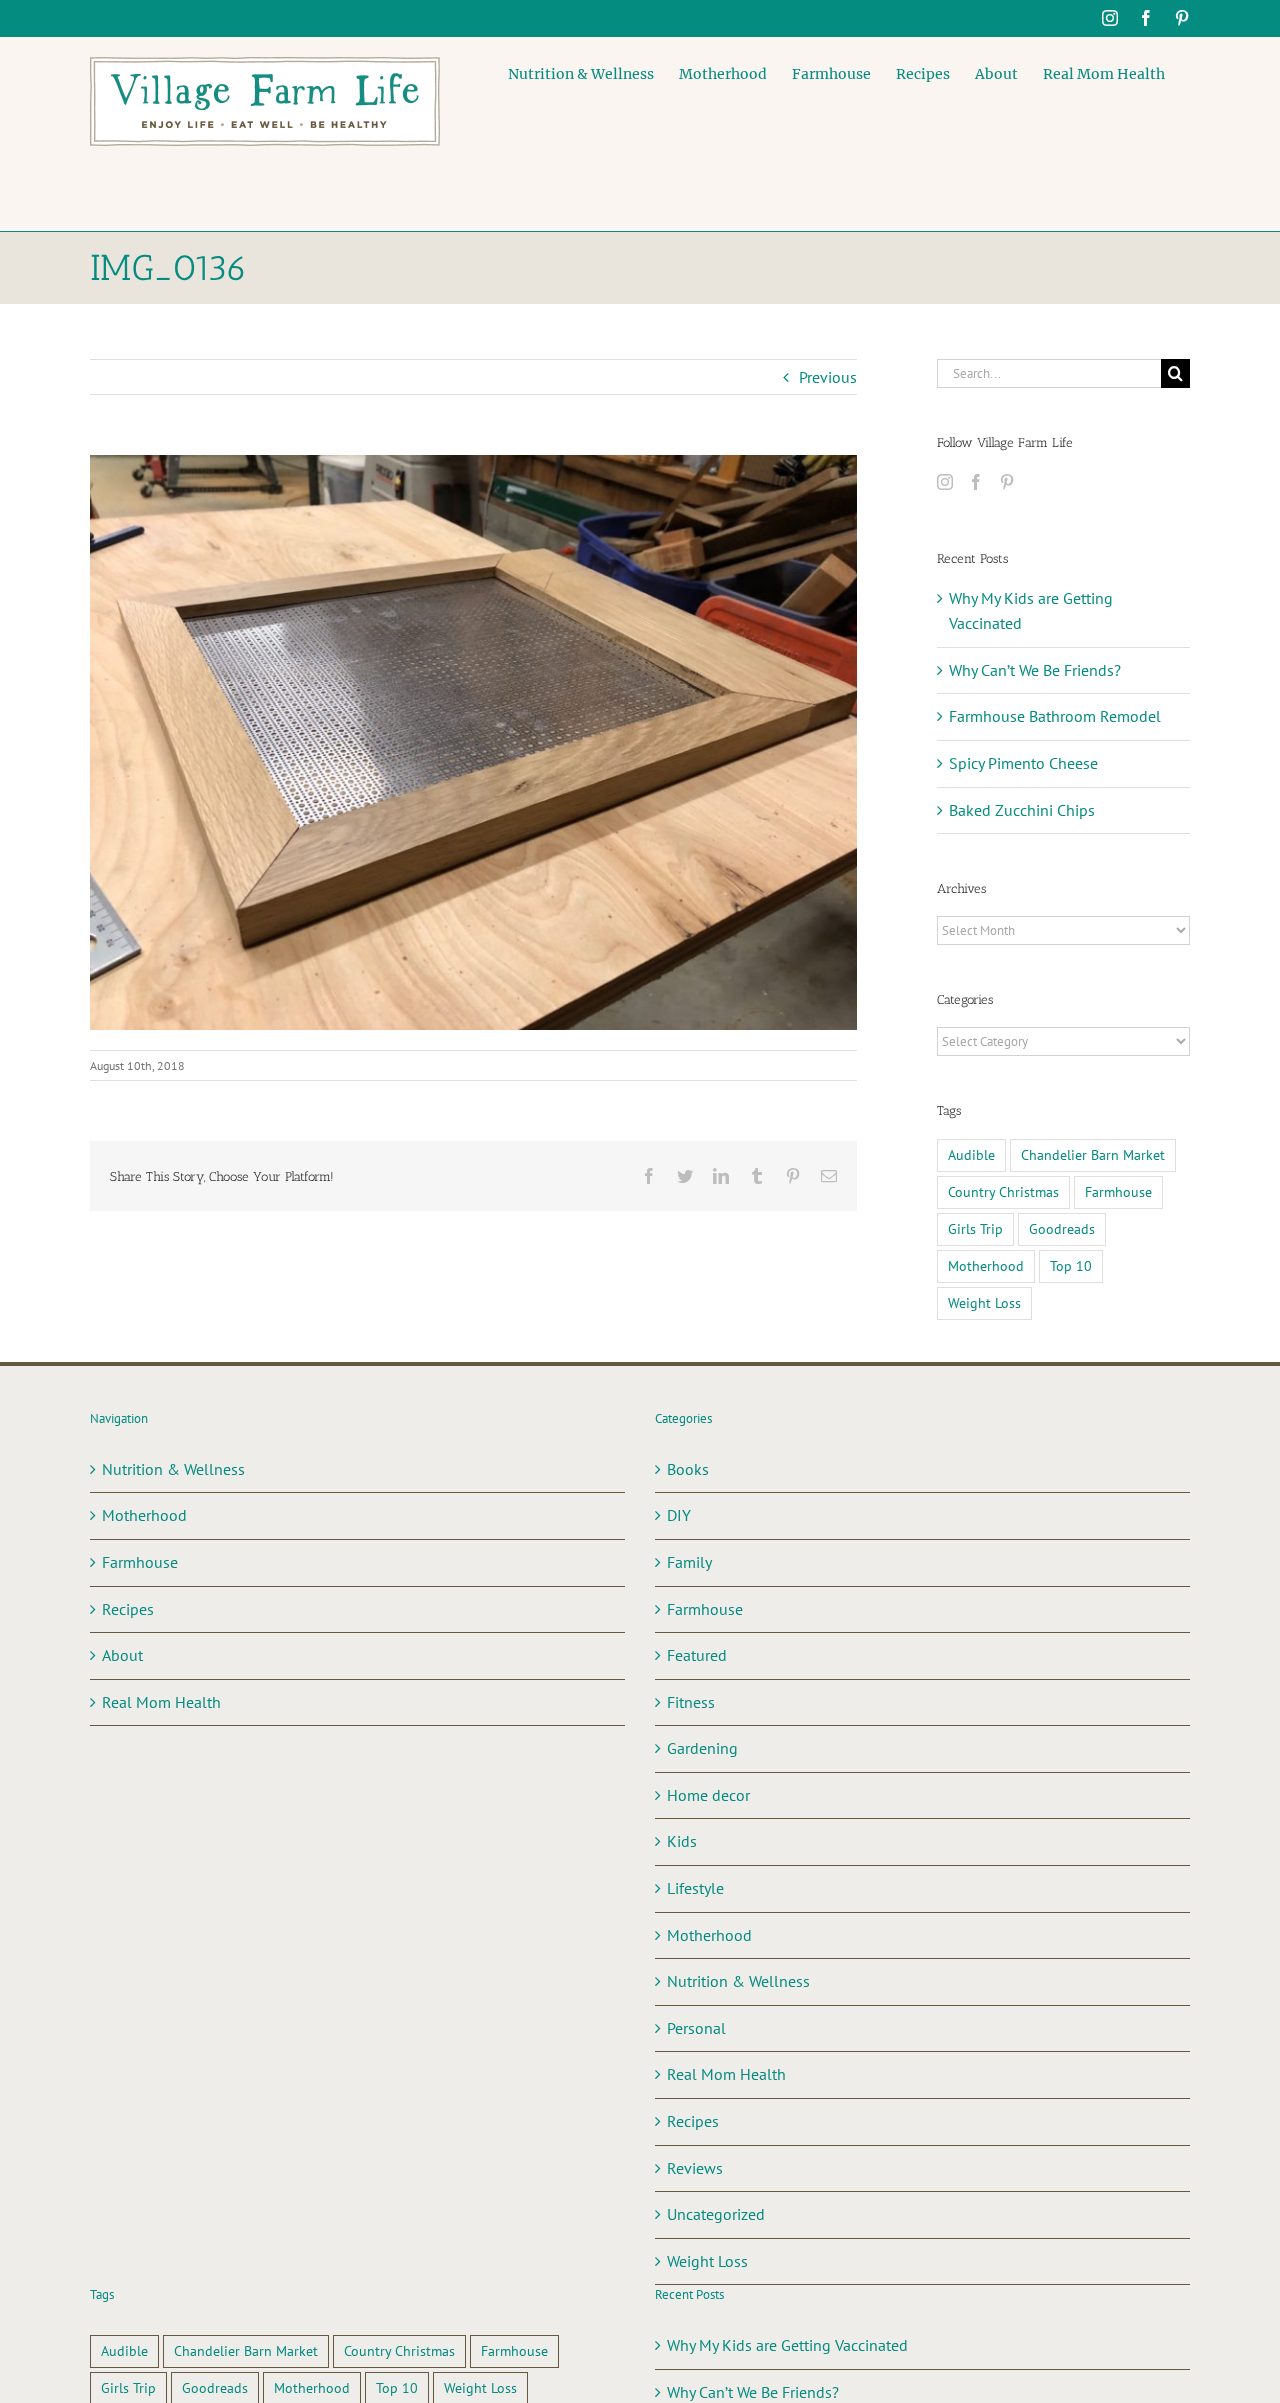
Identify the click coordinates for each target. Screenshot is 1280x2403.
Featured (697, 1655)
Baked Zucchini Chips (1022, 810)
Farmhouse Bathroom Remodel (1055, 716)
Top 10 (1071, 1265)
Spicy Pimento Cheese (1023, 763)
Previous (828, 377)
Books (688, 1469)
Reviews (695, 2168)
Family (689, 1562)
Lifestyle (695, 1888)
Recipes (128, 1609)
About (122, 1655)
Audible (971, 1154)
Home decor (708, 1795)
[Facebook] (976, 482)
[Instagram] (945, 482)
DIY (679, 1515)
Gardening (702, 1748)
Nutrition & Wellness (173, 1469)
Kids (682, 1841)
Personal (696, 2028)
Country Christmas (1003, 1191)
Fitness (691, 1702)
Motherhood (986, 1265)
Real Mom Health (161, 1702)
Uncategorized (716, 2214)
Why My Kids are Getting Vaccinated (787, 2345)
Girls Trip (975, 1228)
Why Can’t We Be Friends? (1035, 670)
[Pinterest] (1007, 482)
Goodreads (1062, 1228)
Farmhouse (1118, 1191)
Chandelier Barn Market (1093, 1154)
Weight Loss (984, 1302)
